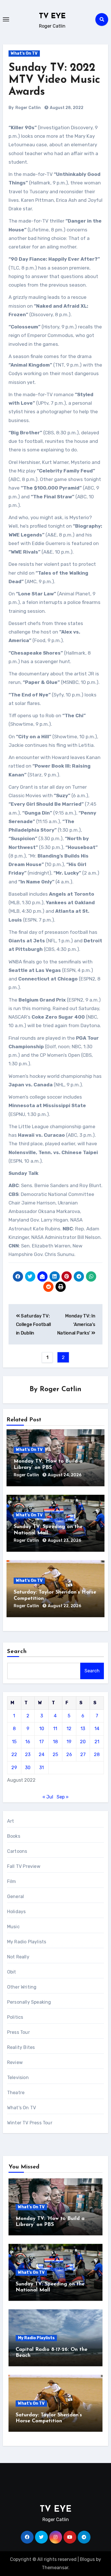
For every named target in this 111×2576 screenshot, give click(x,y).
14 (97, 1729)
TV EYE (52, 16)
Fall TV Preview (24, 1866)
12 (69, 1729)
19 (69, 1742)
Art (11, 1821)
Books (14, 1836)
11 (55, 1729)
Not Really (18, 1957)
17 (42, 1742)
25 (55, 1754)
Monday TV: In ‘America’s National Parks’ (76, 1325)
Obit (12, 1972)
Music (13, 1927)
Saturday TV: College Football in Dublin (33, 1325)
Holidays (17, 1912)
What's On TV (24, 53)
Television (18, 2078)
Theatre (16, 2093)
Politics (15, 2017)
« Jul (48, 1797)
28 (97, 1754)
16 (28, 1742)
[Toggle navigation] (6, 19)
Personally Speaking (29, 2002)
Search (17, 1652)
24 (42, 1754)
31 (42, 1768)
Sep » (63, 1797)
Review (15, 2062)
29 (14, 1768)
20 (83, 1742)
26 (69, 1754)
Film (12, 1881)
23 (28, 1754)
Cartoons (17, 1851)
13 (83, 1729)
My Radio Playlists (27, 1942)
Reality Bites (21, 2047)
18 (55, 1742)
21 (97, 1742)
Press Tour (18, 2032)
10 (42, 1729)
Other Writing (22, 1987)
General (16, 1896)
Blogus (87, 2559)
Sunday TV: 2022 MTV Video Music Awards (54, 80)
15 (14, 1742)
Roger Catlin (28, 108)
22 (14, 1754)
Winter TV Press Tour (30, 2123)
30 (28, 1768)
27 (83, 1754)
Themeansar (55, 2568)
